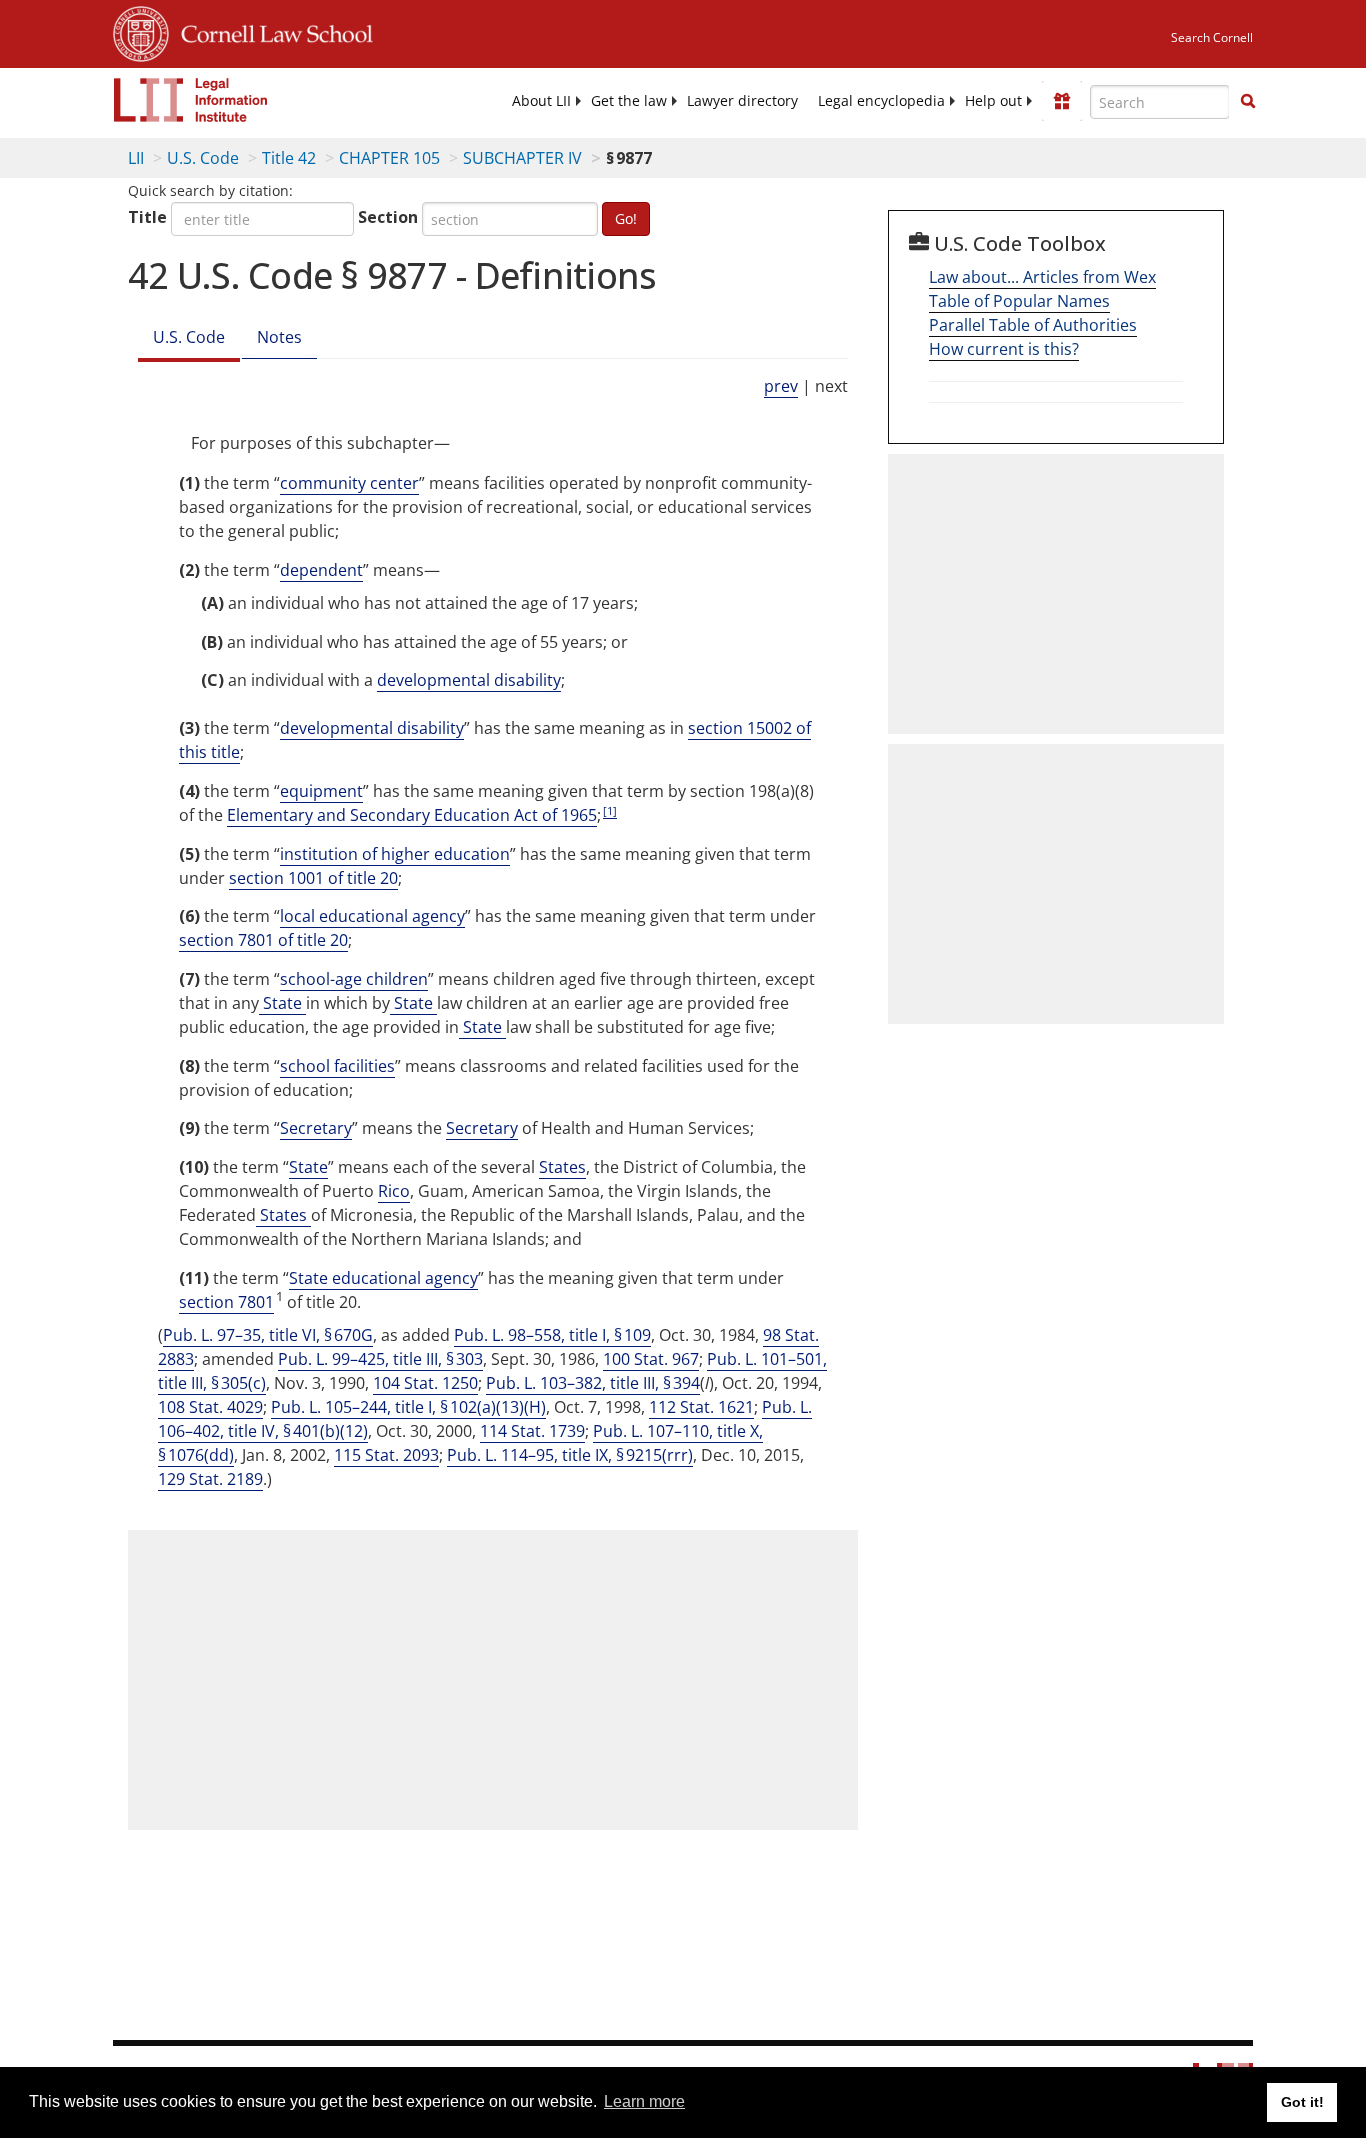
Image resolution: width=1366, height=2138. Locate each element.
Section (388, 217)
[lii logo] (191, 100)
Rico (394, 1191)
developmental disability (469, 680)
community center (349, 483)
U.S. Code (203, 158)
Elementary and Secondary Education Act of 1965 (412, 815)
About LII (541, 101)
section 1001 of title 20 (313, 878)
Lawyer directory (742, 101)
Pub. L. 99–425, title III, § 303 (380, 1359)
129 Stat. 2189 (210, 1479)
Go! (626, 218)
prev (781, 386)
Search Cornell (1212, 37)
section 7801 (226, 1302)
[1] (610, 810)
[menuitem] (541, 101)
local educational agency (372, 916)
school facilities (337, 1066)
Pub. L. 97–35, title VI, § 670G (268, 1335)
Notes (279, 337)
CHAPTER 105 (389, 158)
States (562, 1167)
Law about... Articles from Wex (1042, 277)
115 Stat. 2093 (386, 1455)
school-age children (354, 979)
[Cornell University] (141, 31)
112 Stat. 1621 (701, 1407)
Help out (993, 101)
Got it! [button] (1302, 2102)
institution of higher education (395, 854)
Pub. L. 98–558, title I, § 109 (552, 1335)
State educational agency (383, 1278)
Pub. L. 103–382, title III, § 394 (593, 1383)
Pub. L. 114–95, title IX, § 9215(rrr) (570, 1455)
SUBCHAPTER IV (522, 158)
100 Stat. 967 (651, 1359)
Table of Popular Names (1019, 301)
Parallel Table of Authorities (1033, 325)
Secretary (316, 1128)
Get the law (629, 101)
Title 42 (289, 158)
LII (136, 158)
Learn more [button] (644, 2101)
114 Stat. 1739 (532, 1431)
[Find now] (1248, 102)
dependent (321, 570)
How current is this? (1004, 349)
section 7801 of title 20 (263, 940)
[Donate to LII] (1062, 101)
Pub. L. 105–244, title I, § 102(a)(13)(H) (408, 1407)
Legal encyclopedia (881, 101)
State (282, 1003)
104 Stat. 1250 (425, 1383)
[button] (1248, 101)
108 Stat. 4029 (210, 1407)
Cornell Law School (271, 31)
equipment (321, 791)
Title (147, 217)
